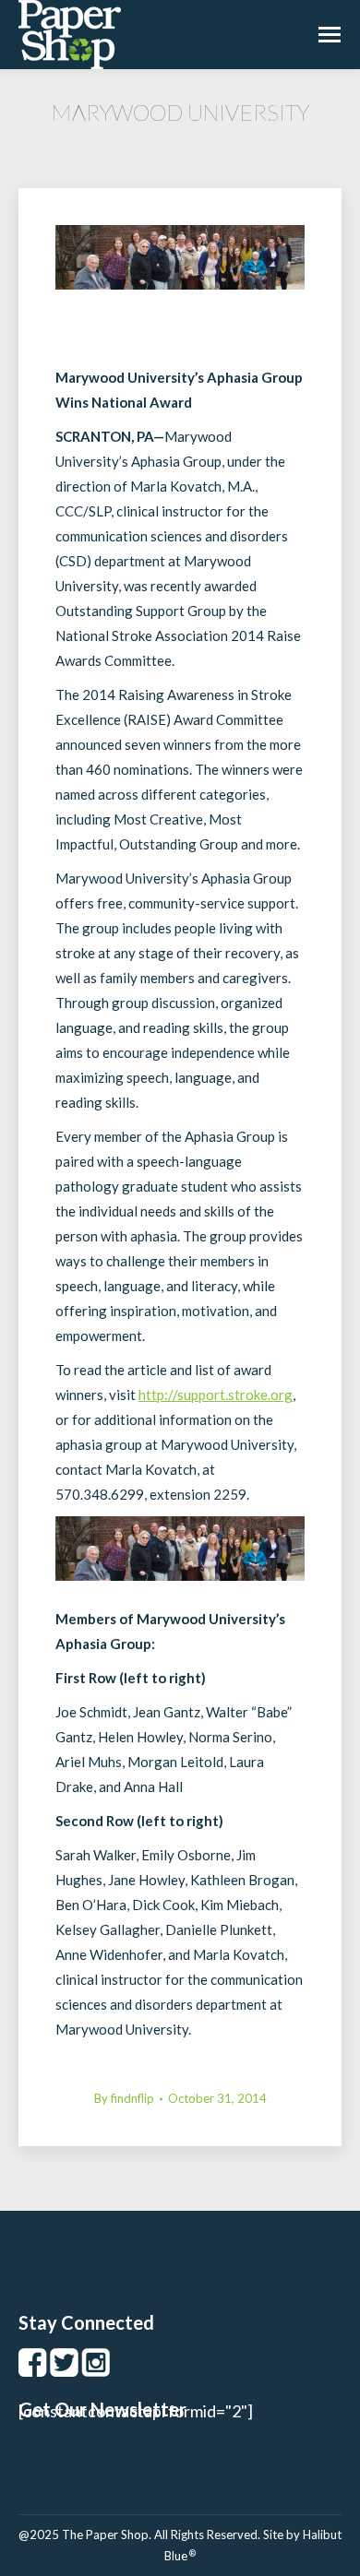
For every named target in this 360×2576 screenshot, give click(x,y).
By (124, 2098)
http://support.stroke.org (216, 1395)
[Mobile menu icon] (330, 35)
